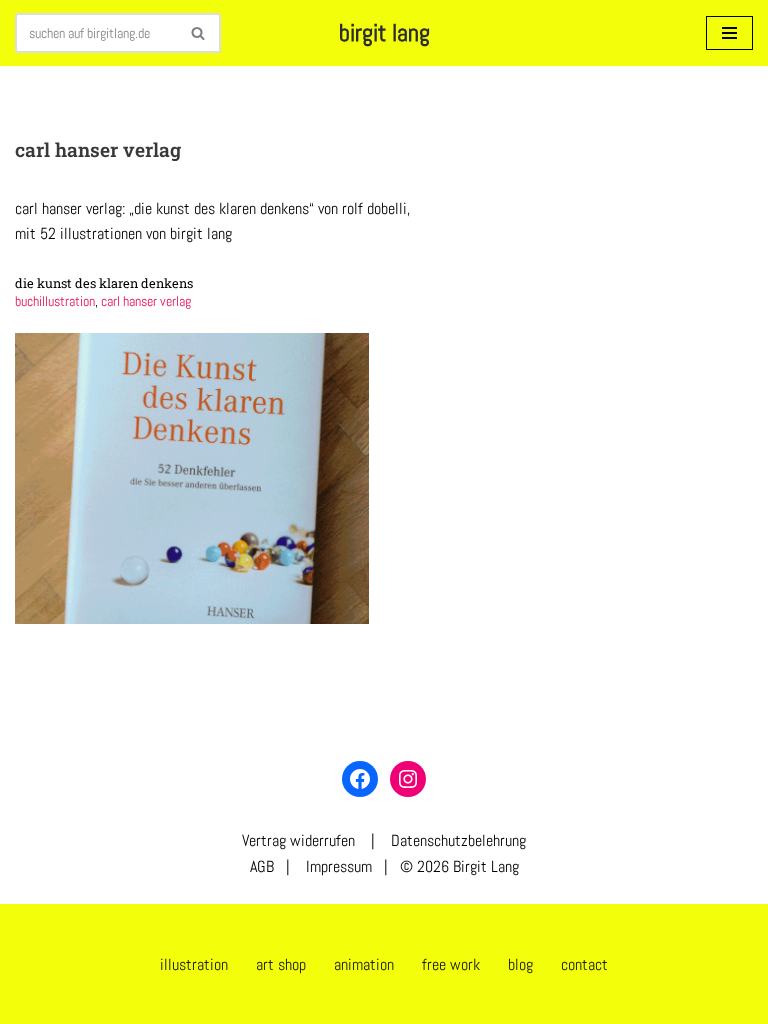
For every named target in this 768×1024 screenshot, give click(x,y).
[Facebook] (360, 779)
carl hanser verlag (146, 301)
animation (364, 964)
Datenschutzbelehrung (458, 840)
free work (451, 964)
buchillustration (55, 301)
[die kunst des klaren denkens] (192, 478)
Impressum (337, 866)
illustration (194, 964)
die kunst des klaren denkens (104, 283)
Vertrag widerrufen (298, 840)
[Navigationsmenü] (729, 33)
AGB (262, 866)
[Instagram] (408, 779)
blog (520, 964)
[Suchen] (198, 33)
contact (584, 964)
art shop (281, 964)
